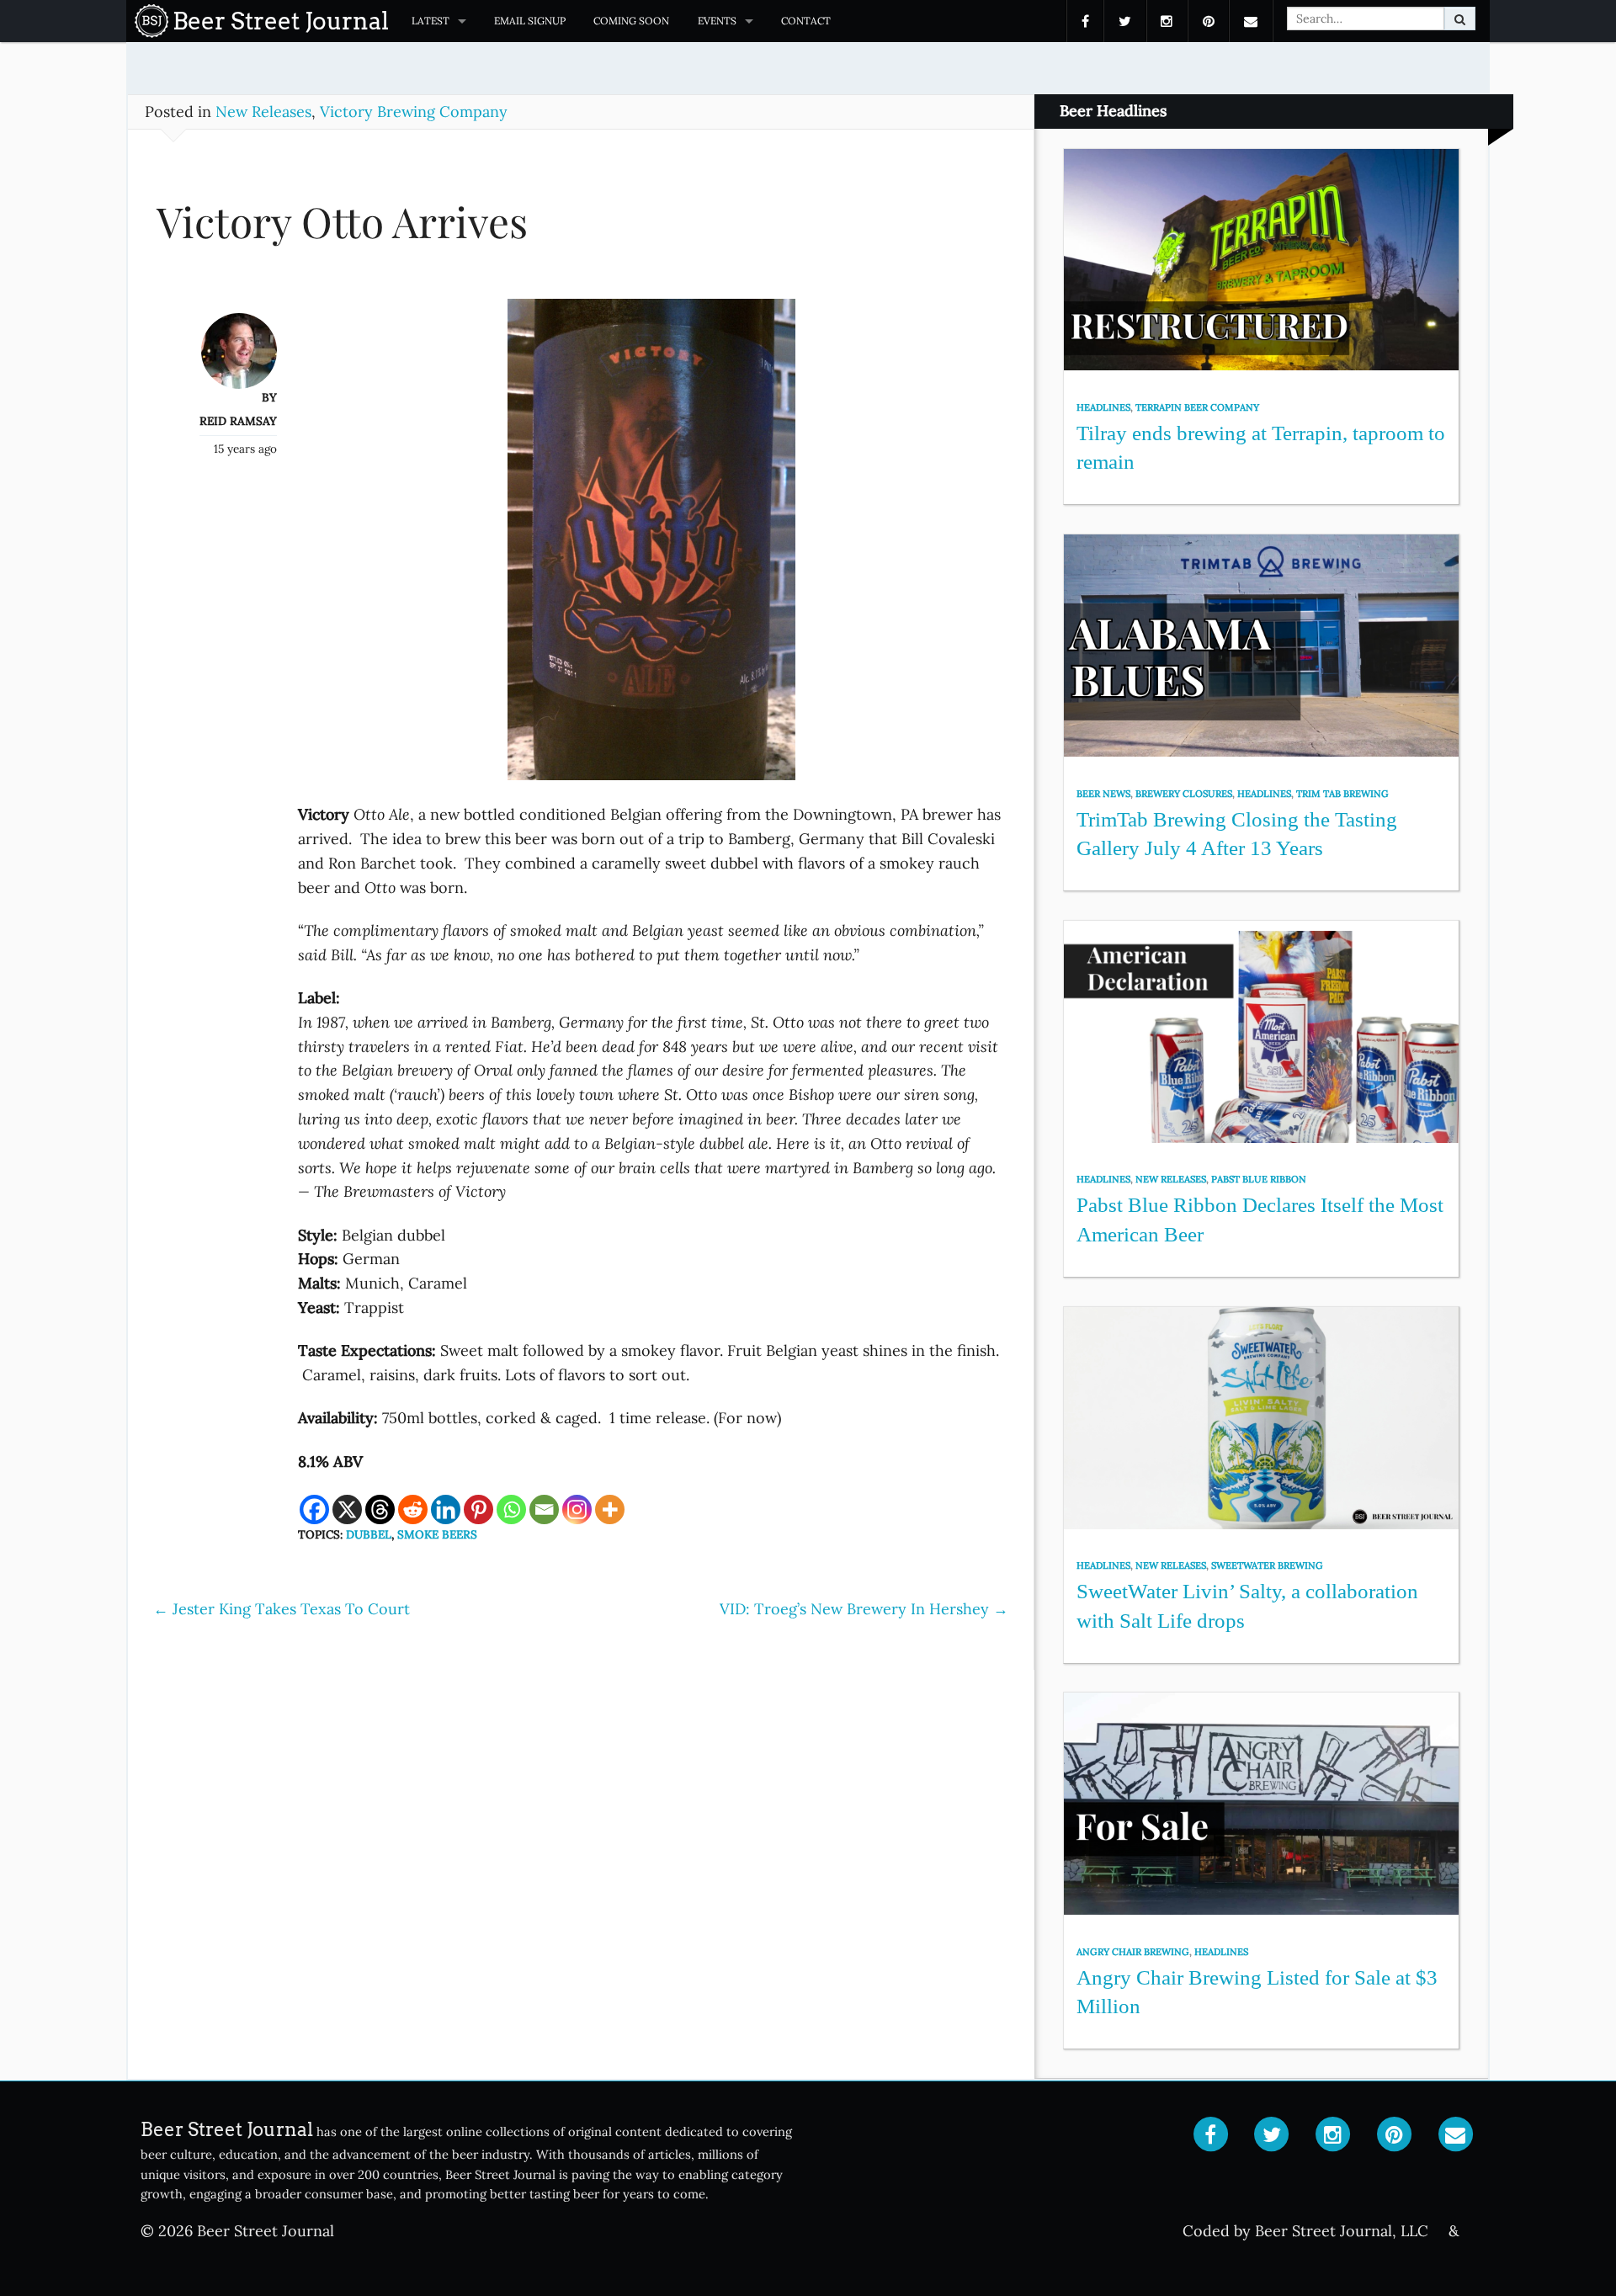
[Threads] (380, 1509)
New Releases (263, 112)
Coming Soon (631, 21)
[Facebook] (314, 1509)
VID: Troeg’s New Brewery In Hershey (864, 1609)
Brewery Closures (1184, 794)
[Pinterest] (478, 1509)
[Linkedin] (446, 1509)
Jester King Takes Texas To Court (282, 1609)
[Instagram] (577, 1509)
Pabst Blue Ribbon (1259, 1179)
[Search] (1460, 19)
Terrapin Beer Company (1197, 407)
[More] (610, 1509)
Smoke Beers (437, 1534)
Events (717, 21)
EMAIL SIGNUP (530, 21)
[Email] (544, 1509)
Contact (806, 21)
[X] (347, 1509)
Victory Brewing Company (414, 112)
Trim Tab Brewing (1342, 794)
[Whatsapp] (511, 1509)
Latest (431, 21)
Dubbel (369, 1534)
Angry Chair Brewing (1133, 1952)
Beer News (1103, 794)
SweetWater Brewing (1267, 1565)
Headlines (1103, 407)
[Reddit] (413, 1509)
